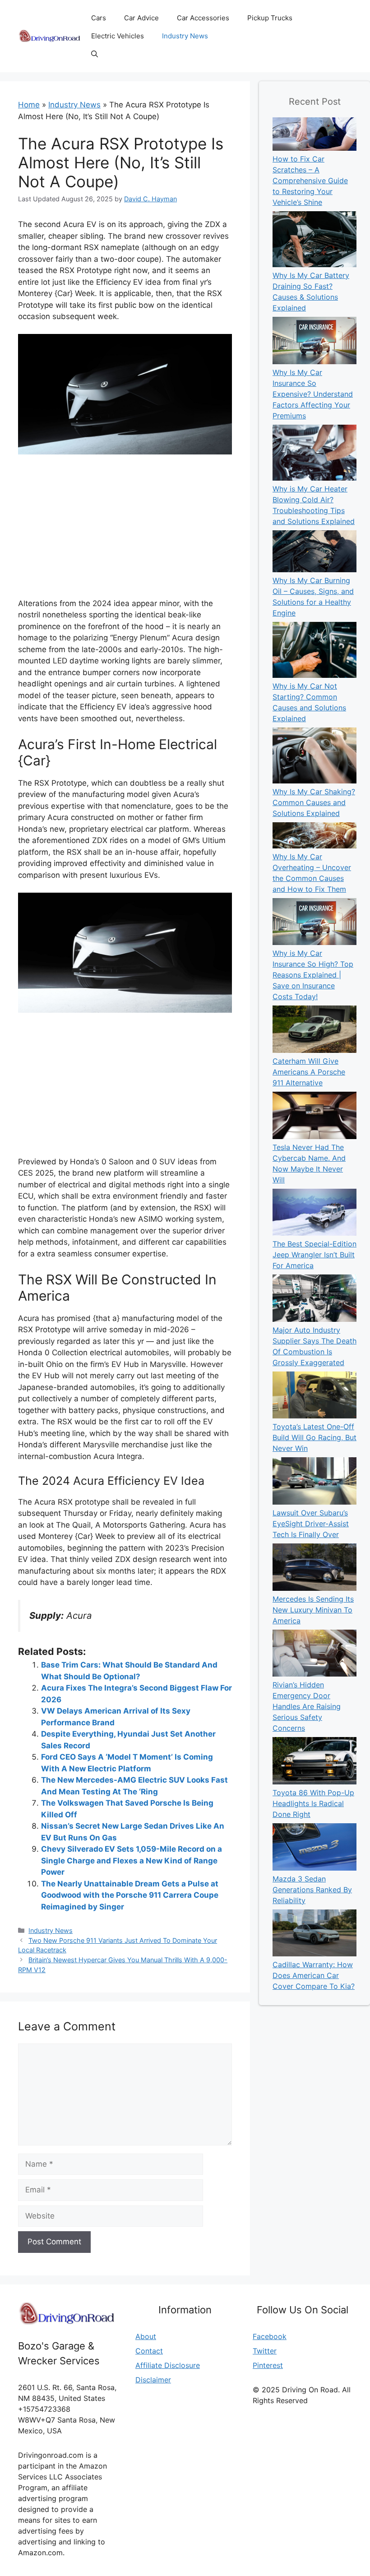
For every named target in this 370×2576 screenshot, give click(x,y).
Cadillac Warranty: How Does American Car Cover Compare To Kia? (314, 1975)
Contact (149, 2351)
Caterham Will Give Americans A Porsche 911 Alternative (309, 1072)
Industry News (185, 36)
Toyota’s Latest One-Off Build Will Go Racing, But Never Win (314, 1437)
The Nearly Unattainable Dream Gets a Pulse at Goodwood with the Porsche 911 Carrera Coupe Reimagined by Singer (130, 1895)
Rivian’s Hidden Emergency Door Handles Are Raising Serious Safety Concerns (307, 1706)
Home (29, 105)
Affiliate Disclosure (168, 2365)
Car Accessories (203, 18)
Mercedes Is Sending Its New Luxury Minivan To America (313, 1610)
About (146, 2336)
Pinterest (268, 2365)
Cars (99, 18)
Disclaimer (153, 2380)
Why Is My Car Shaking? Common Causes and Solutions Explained (314, 802)
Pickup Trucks (270, 18)
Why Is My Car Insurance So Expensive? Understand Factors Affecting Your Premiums (313, 394)
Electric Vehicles (118, 36)
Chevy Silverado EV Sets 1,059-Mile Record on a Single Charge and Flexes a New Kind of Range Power (132, 1860)
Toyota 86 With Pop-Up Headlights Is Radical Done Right (313, 1803)
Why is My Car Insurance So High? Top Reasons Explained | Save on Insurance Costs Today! (313, 975)
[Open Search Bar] (95, 54)
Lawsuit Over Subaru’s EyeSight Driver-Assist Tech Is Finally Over (311, 1524)
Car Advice (141, 18)
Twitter (265, 2351)
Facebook (270, 2336)
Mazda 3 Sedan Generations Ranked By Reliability (312, 1890)
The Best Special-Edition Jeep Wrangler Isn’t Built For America (314, 1255)
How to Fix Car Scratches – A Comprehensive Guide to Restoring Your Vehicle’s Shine (310, 181)
